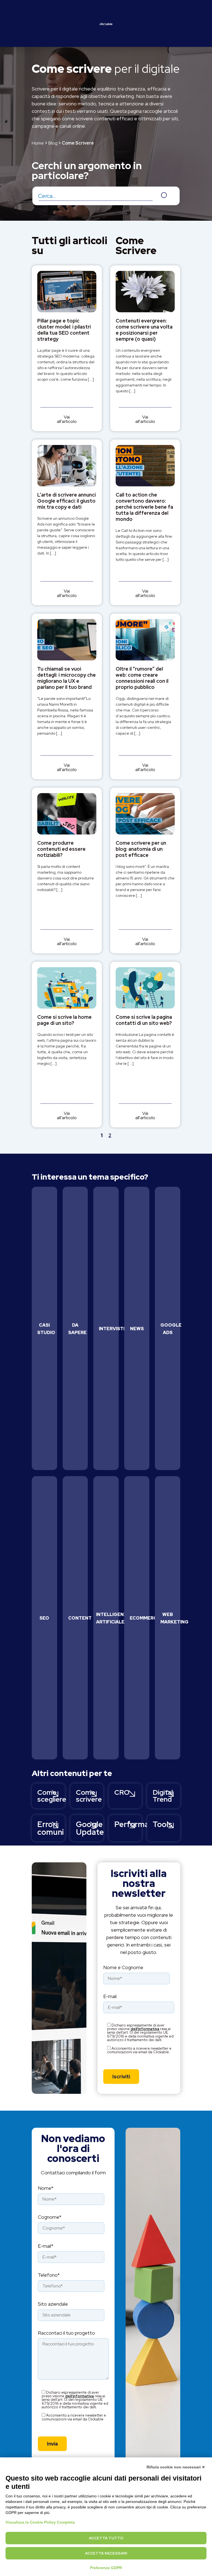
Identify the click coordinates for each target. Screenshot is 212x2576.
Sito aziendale (53, 2304)
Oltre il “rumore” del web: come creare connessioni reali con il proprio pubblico (142, 678)
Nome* (46, 2189)
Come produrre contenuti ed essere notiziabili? (61, 849)
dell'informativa (145, 2029)
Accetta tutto (106, 2538)
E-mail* (46, 2246)
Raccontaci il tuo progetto (66, 2333)
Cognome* (50, 2218)
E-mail (110, 1997)
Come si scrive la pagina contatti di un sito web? (144, 1020)
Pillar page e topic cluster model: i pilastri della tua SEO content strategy (64, 330)
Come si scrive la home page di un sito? (64, 1020)
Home (38, 143)
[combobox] (106, 196)
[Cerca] (166, 196)
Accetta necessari (106, 2553)
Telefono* (49, 2275)
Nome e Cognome (123, 1968)
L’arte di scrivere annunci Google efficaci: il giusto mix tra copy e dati (67, 501)
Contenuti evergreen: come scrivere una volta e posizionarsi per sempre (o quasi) (144, 330)
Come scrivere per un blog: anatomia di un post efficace (141, 849)
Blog (53, 143)
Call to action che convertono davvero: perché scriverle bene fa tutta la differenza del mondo (144, 507)
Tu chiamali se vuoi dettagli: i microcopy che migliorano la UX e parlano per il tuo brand (67, 678)
